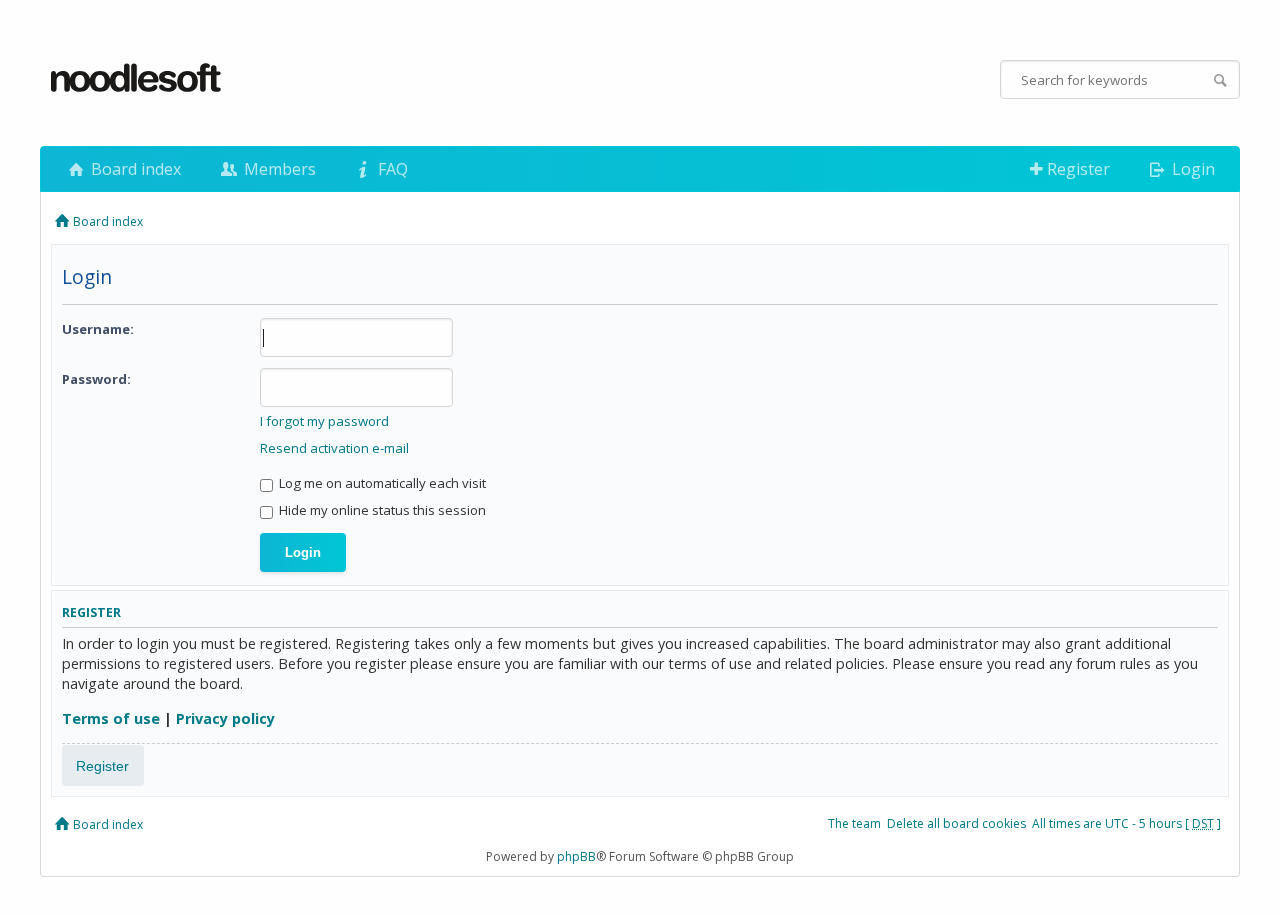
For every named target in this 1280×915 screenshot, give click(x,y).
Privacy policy (225, 718)
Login (1191, 169)
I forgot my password (324, 421)
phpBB (576, 856)
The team (854, 823)
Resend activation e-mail (334, 448)
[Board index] (137, 79)
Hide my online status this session (381, 510)
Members (278, 169)
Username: (98, 329)
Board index (134, 169)
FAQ (391, 169)
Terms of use (111, 718)
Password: (96, 379)
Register (1076, 169)
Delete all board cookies (956, 823)
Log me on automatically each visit (381, 483)
